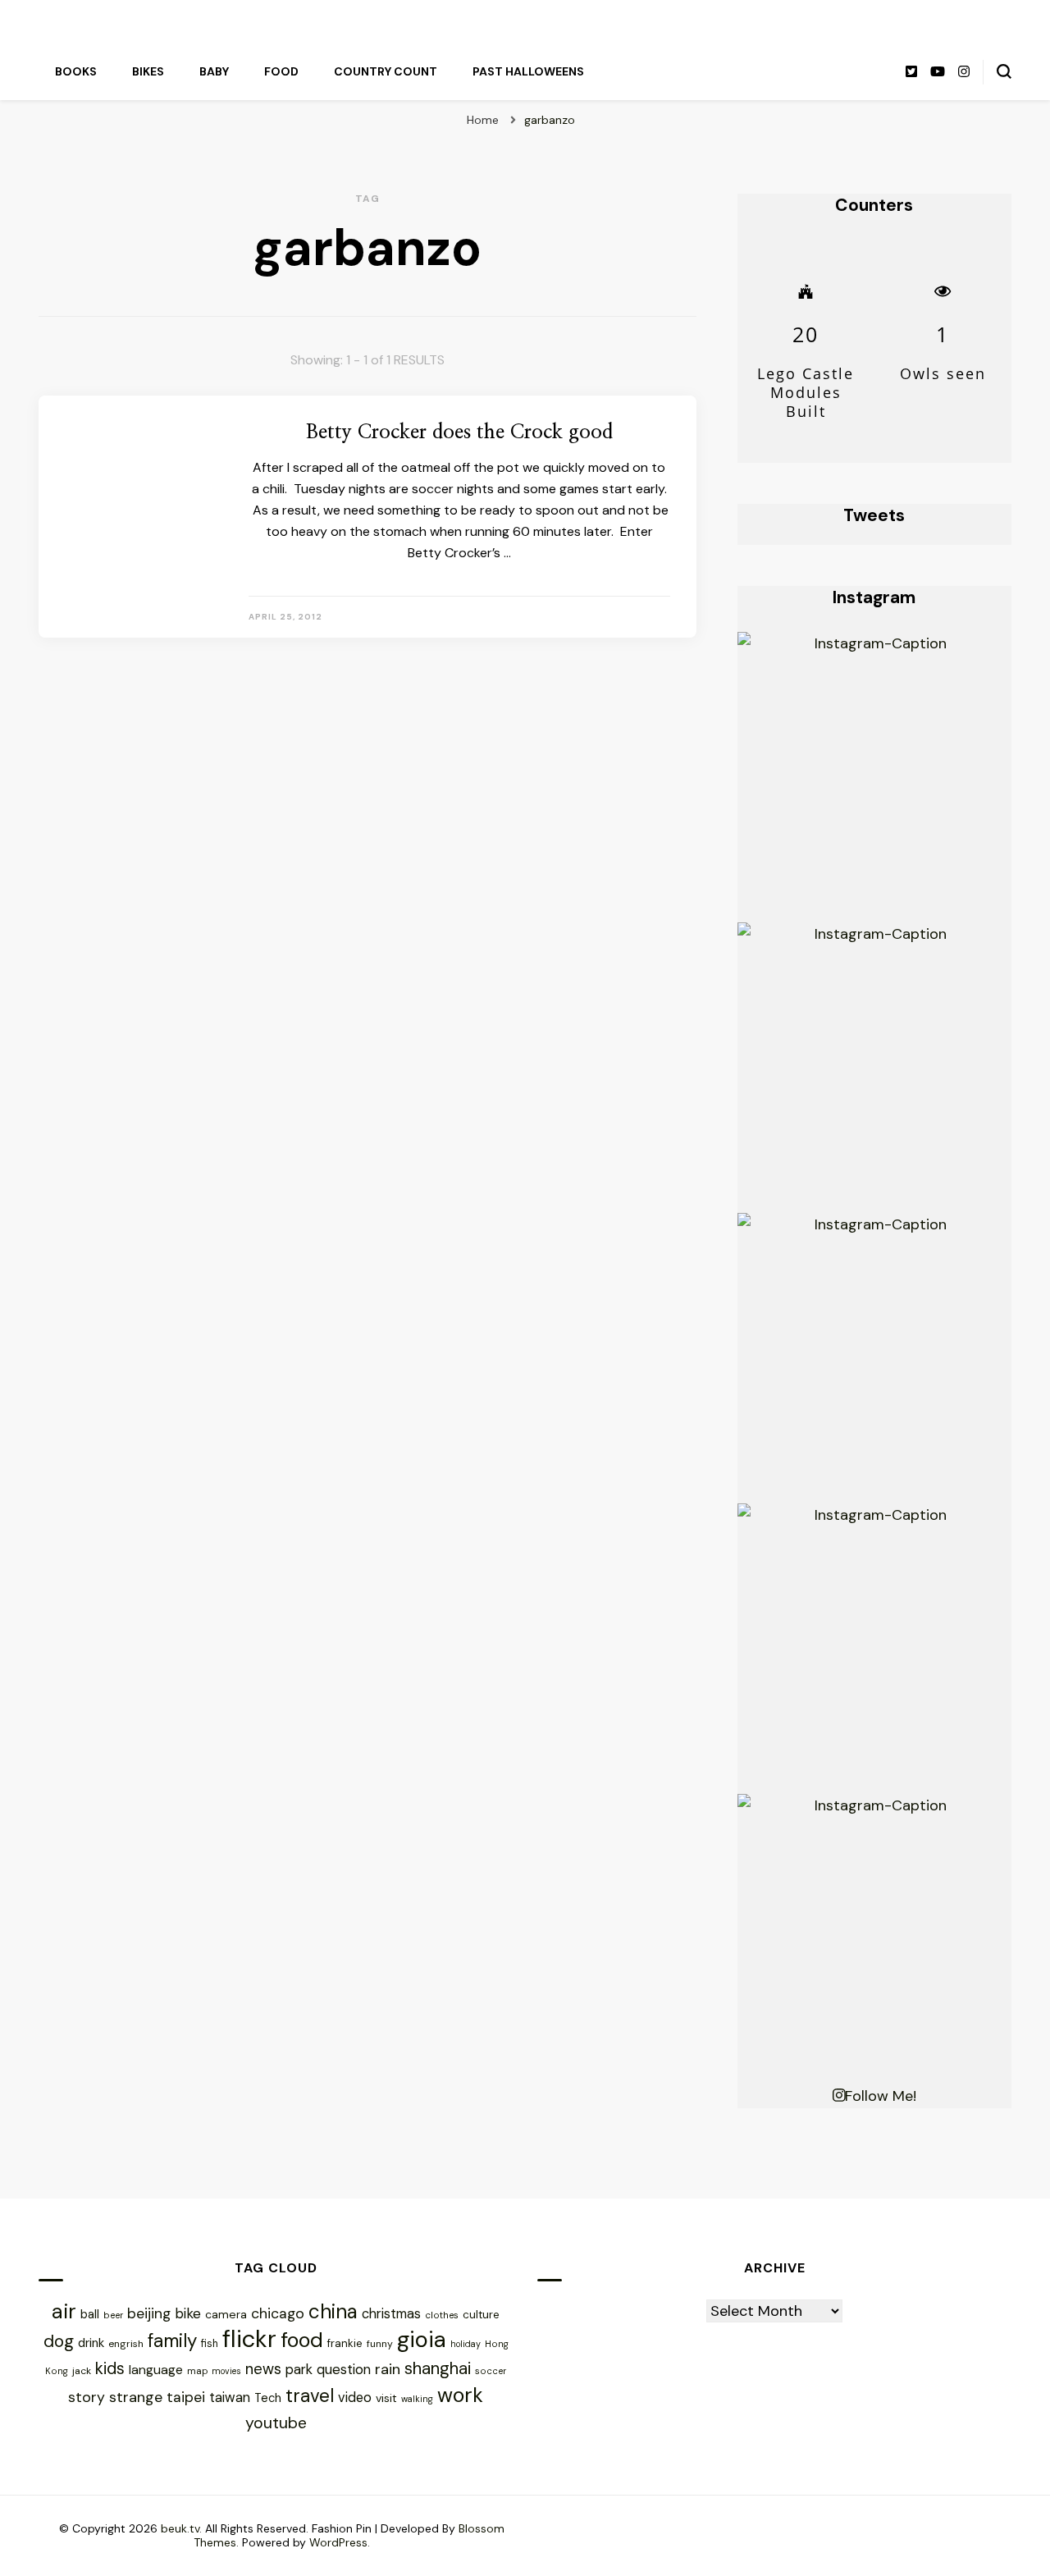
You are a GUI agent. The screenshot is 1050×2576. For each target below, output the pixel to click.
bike (188, 2313)
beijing (149, 2313)
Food (281, 71)
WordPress (338, 2542)
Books (76, 71)
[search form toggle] (1004, 71)
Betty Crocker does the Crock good (459, 432)
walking (417, 2399)
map (197, 2371)
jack (82, 2371)
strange (136, 2397)
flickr (249, 2339)
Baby (214, 71)
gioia (422, 2339)
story (87, 2397)
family (172, 2341)
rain (388, 2369)
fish (210, 2344)
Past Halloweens (528, 71)
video (355, 2398)
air (64, 2311)
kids (110, 2368)
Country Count (386, 71)
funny (380, 2344)
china (333, 2311)
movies (226, 2371)
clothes (442, 2315)
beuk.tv (180, 2528)
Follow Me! (881, 2096)
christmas (391, 2314)
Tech (268, 2398)
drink (91, 2343)
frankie (345, 2343)
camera (226, 2314)
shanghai (438, 2368)
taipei (186, 2397)
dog (59, 2341)
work (460, 2395)
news (263, 2369)
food (302, 2340)
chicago (278, 2313)
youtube (276, 2423)
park (299, 2369)
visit (386, 2398)
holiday (466, 2344)
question (344, 2369)
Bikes (148, 71)
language (156, 2370)
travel (310, 2396)
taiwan (230, 2398)
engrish (126, 2344)
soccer (491, 2371)
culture (481, 2315)
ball (90, 2314)
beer (113, 2315)
